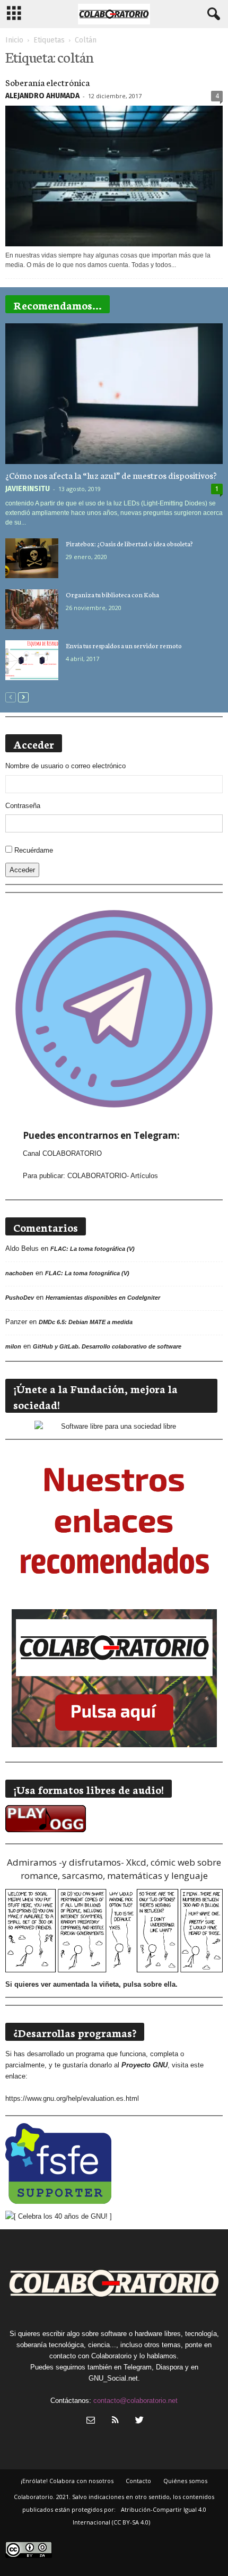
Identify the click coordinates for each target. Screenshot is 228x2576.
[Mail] (91, 2421)
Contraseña (23, 806)
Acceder (22, 870)
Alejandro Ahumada (42, 96)
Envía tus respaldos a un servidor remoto (124, 645)
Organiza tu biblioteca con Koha (112, 594)
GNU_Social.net (113, 2378)
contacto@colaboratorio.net (135, 2401)
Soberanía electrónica (47, 82)
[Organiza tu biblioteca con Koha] (32, 609)
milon (13, 1346)
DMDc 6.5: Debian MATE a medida (86, 1322)
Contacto (138, 2481)
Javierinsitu (28, 489)
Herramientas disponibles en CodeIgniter (103, 1298)
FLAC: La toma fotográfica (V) (93, 1249)
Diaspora (169, 2367)
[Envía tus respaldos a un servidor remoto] (32, 660)
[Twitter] (138, 2421)
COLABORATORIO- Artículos (113, 1176)
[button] (212, 14)
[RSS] (115, 2421)
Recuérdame (34, 850)
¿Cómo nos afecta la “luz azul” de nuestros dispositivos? (111, 475)
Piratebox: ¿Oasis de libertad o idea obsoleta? (129, 543)
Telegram (138, 2367)
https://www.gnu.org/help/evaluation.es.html (72, 2098)
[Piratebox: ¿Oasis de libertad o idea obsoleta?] (32, 558)
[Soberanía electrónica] (114, 176)
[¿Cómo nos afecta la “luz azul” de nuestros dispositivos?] (114, 394)
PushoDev (20, 1298)
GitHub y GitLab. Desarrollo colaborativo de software (107, 1346)
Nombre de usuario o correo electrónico (65, 766)
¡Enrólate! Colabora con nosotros (67, 2481)
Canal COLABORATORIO (62, 1153)
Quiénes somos (185, 2481)
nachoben (19, 1273)
